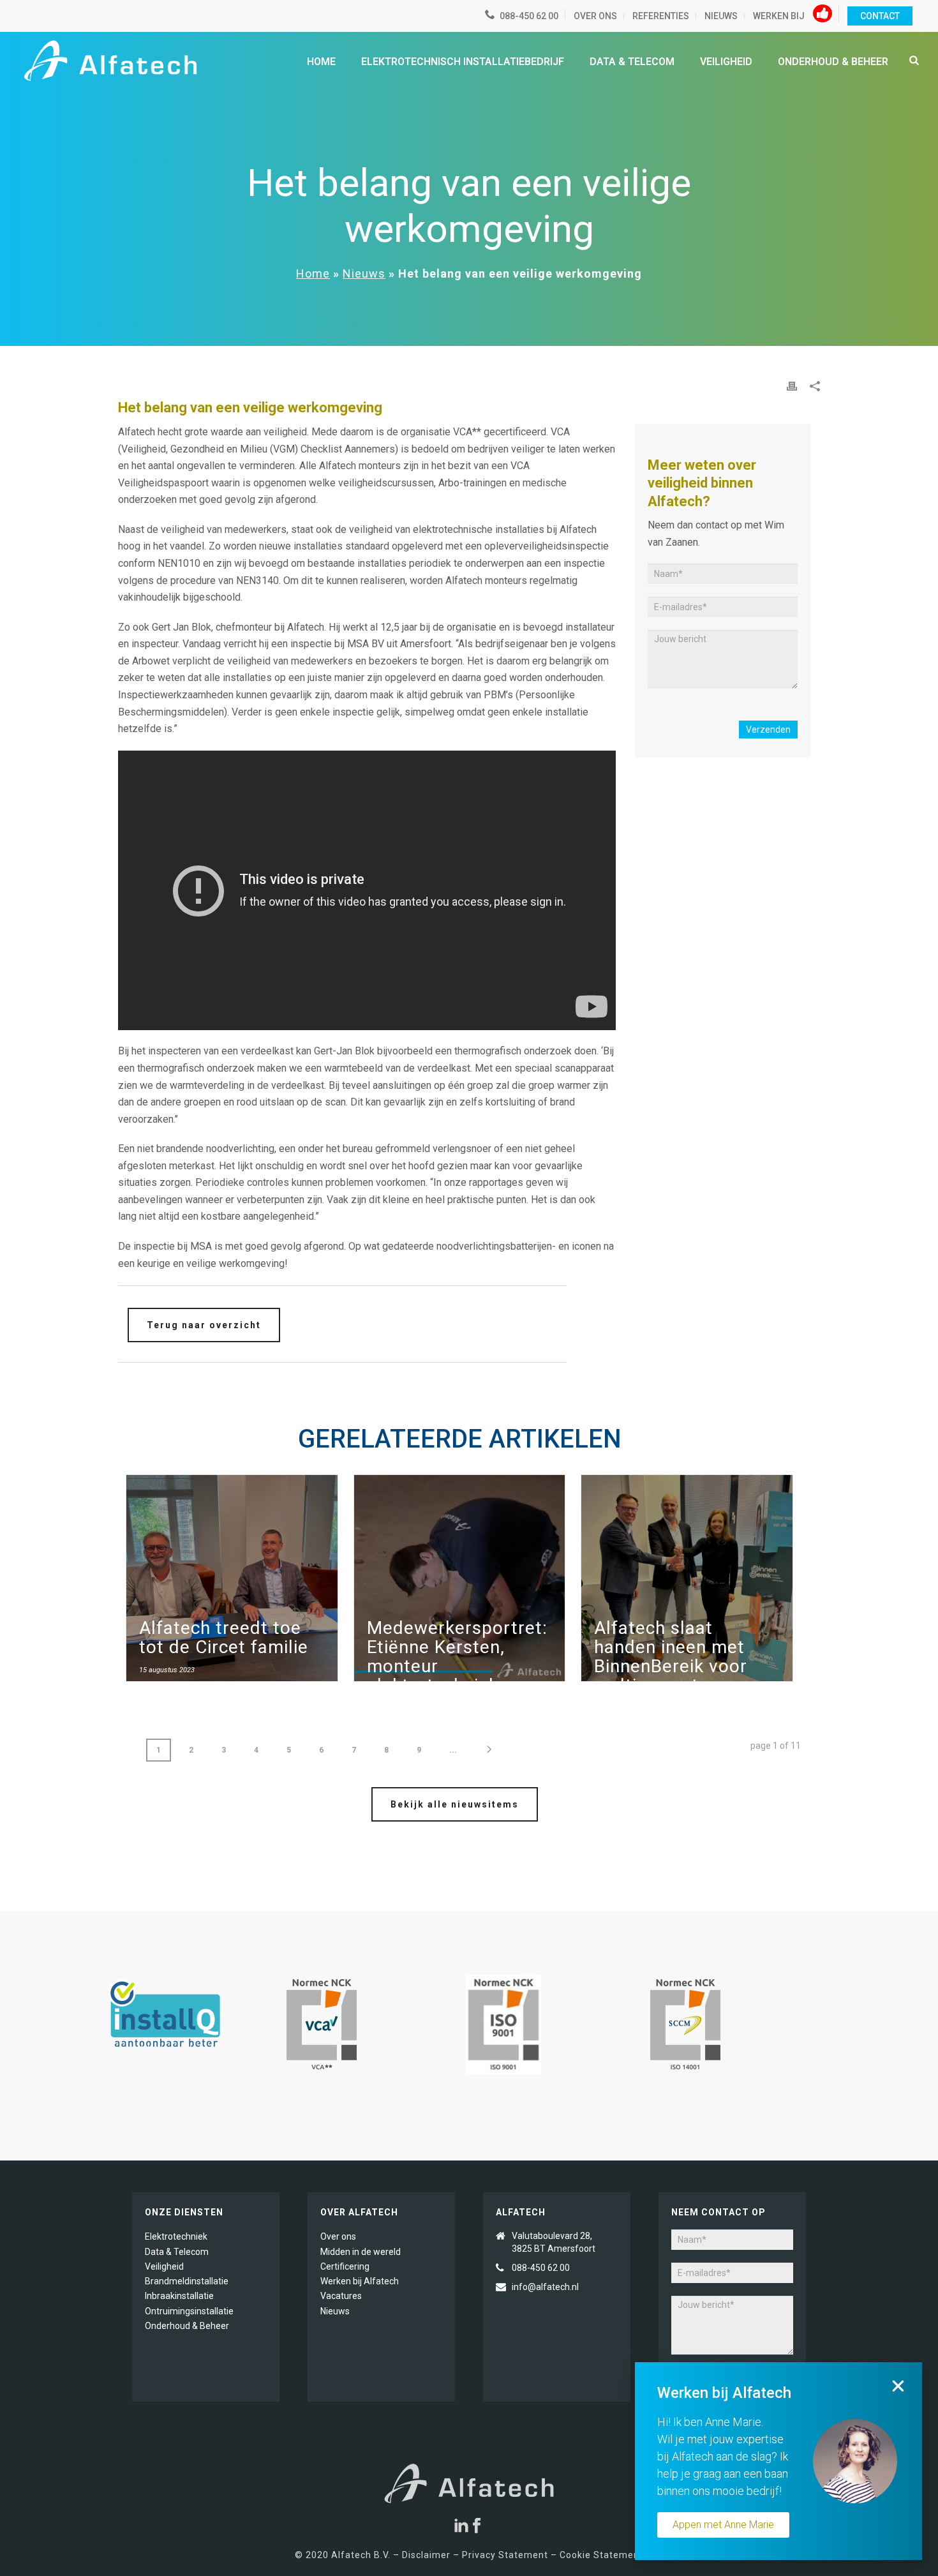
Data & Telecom (632, 62)
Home (321, 62)
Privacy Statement (504, 2555)
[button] (898, 2386)
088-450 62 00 (541, 2268)
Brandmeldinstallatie (187, 2281)
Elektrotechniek (176, 2236)
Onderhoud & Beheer (833, 62)
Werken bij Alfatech (360, 2281)
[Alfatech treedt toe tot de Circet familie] (232, 1584)
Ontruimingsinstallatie (189, 2311)
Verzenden (768, 730)
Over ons (338, 2236)
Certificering (345, 2266)
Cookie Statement (601, 2555)
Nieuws (364, 273)
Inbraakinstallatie (179, 2296)
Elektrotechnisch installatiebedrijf (463, 62)
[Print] (792, 385)
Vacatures (341, 2296)
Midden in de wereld (361, 2252)
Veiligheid (726, 62)
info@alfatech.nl (546, 2287)
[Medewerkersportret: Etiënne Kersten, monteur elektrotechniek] (460, 1584)
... (453, 1750)
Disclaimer (426, 2555)
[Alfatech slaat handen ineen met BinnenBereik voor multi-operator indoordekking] (687, 1584)
